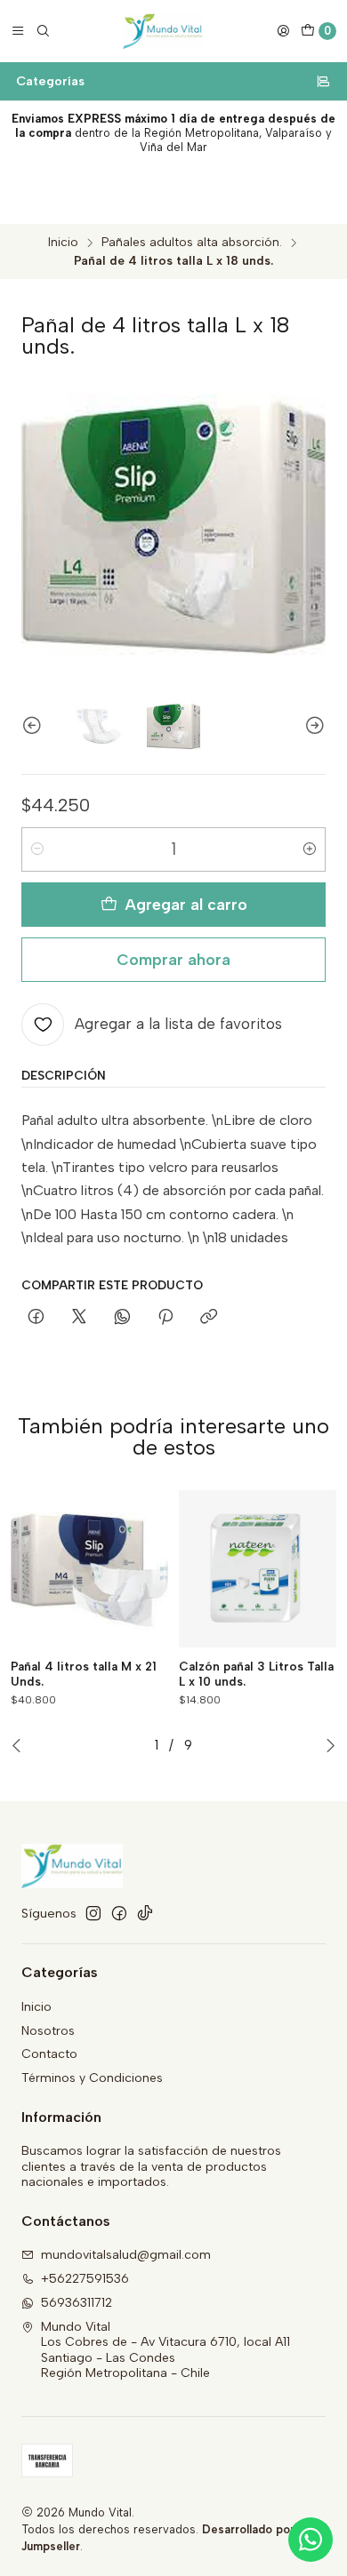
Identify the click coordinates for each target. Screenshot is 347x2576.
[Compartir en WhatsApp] (122, 1318)
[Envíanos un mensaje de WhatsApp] (311, 2540)
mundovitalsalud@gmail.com (126, 2255)
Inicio (63, 243)
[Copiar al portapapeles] (209, 1318)
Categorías (50, 81)
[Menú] (18, 31)
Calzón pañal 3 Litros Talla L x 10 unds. (256, 1674)
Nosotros (48, 2031)
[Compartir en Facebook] (36, 1318)
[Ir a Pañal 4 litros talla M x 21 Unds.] (89, 1569)
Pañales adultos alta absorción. (192, 243)
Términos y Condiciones (92, 2078)
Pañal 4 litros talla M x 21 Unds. (84, 1674)
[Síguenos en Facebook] (119, 1913)
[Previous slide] (35, 726)
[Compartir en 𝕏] (79, 1318)
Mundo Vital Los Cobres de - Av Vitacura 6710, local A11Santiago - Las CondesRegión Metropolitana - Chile (165, 2350)
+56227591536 (85, 2279)
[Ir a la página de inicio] (163, 31)
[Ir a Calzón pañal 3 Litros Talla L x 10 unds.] (258, 1569)
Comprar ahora (173, 959)
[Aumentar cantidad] (310, 849)
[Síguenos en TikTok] (145, 1913)
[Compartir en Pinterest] (165, 1318)
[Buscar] (43, 31)
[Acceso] (283, 31)
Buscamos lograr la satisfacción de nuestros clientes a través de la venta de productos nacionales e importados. (151, 2166)
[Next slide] (312, 726)
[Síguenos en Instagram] (93, 1913)
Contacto (49, 2054)
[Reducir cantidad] (37, 849)
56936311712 (77, 2303)
